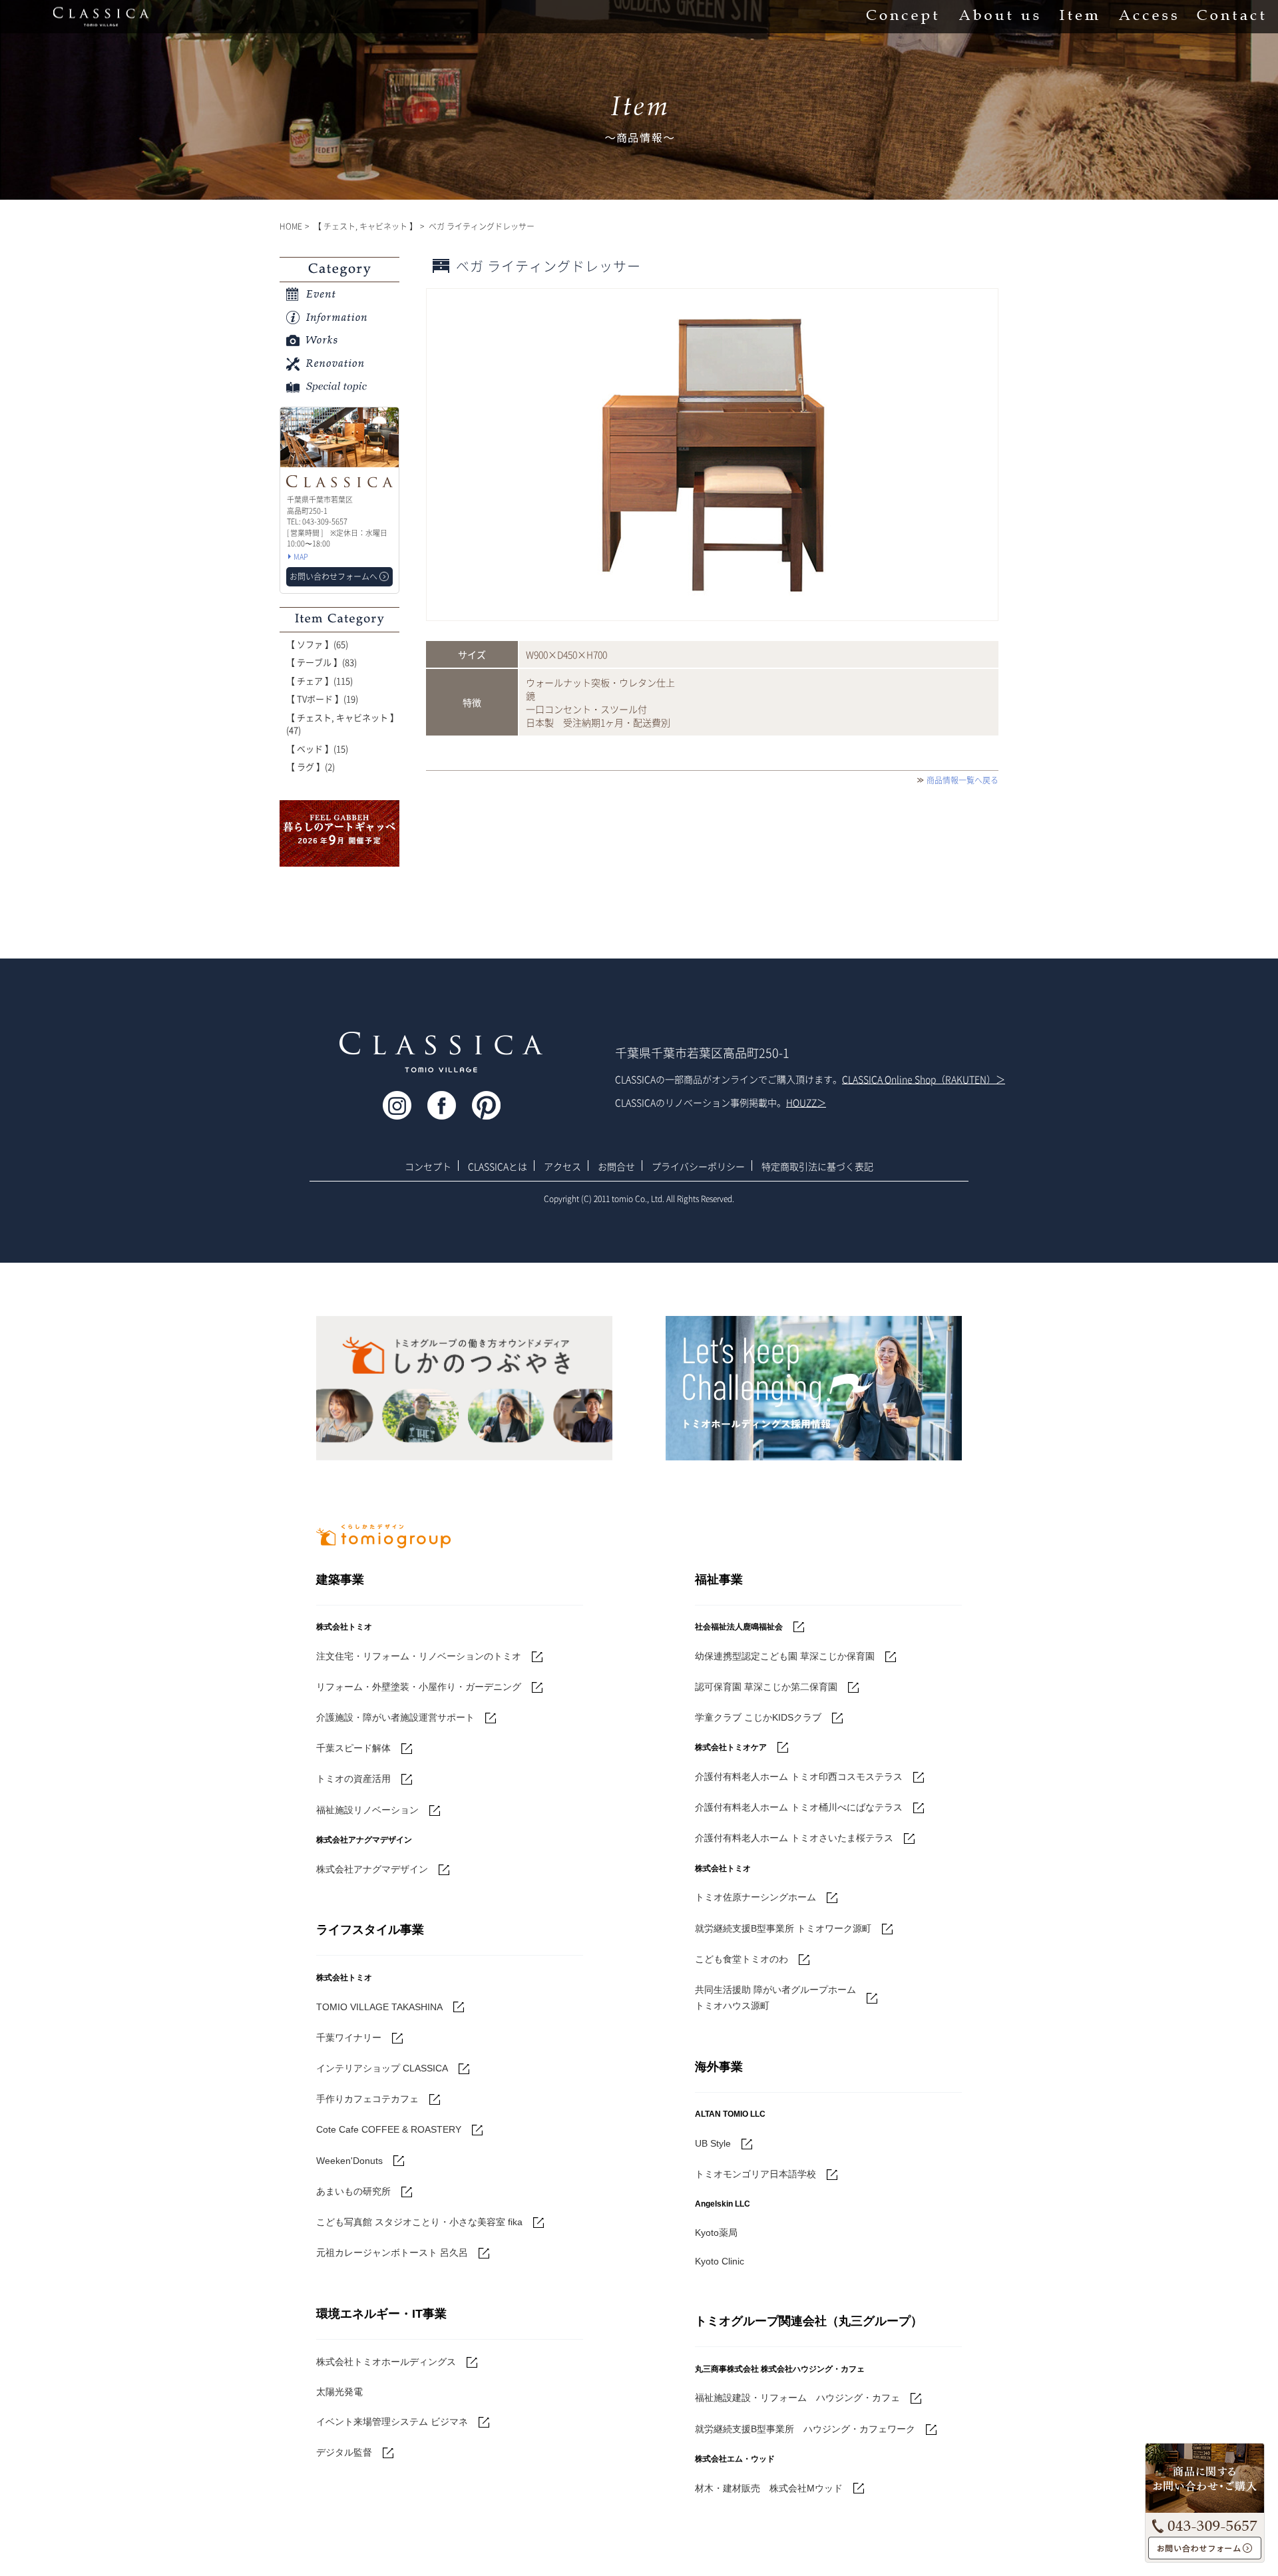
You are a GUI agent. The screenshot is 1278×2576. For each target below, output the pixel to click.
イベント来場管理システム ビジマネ (392, 2422)
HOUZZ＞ (806, 1102)
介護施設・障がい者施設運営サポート (395, 1717)
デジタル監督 (344, 2452)
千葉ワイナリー (349, 2038)
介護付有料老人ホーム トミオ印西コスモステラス (799, 1777)
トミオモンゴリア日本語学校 (755, 2174)
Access (1148, 17)
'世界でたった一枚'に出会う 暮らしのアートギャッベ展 (339, 833)
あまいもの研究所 (353, 2191)
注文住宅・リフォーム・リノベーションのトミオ (419, 1656)
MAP (301, 557)
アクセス (562, 1166)
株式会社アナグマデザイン (372, 1869)
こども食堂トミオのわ (742, 1959)
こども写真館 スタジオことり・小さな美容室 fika (419, 2222)
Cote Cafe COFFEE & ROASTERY (389, 2129)
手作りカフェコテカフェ (367, 2099)
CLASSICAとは (498, 1166)
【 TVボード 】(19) (322, 699)
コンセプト (428, 1166)
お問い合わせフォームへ (1205, 2548)
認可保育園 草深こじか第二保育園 (766, 1687)
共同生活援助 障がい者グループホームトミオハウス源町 (775, 1998)
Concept (902, 17)
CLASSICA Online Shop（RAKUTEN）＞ (924, 1079)
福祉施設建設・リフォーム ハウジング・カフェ (797, 2398)
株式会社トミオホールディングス (386, 2362)
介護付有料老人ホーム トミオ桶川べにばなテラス (799, 1807)
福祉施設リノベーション (367, 1810)
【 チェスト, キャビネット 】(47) (342, 724)
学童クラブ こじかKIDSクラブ (758, 1717)
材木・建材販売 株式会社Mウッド (769, 2488)
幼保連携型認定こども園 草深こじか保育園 (785, 1656)
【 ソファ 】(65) (317, 644)
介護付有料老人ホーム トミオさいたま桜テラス (794, 1838)
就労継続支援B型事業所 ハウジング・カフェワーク (805, 2429)
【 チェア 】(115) (319, 681)
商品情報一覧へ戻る (962, 780)
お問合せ (616, 1166)
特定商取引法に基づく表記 (817, 1166)
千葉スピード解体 (353, 1748)
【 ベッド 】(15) (317, 749)
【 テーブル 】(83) (321, 662)
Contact (1231, 17)
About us (999, 17)
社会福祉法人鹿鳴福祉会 (739, 1627)
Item (1079, 17)
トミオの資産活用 (353, 1779)
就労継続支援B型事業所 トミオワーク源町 (783, 1928)
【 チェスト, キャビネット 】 (365, 226)
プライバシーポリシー (698, 1166)
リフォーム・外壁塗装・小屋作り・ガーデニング (419, 1687)
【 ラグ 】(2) (311, 766)
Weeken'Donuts (349, 2161)
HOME (291, 226)
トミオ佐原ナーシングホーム (755, 1897)
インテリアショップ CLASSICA (382, 2068)
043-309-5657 (1205, 2523)
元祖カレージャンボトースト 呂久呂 (392, 2253)
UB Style (713, 2143)
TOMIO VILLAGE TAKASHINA (379, 2007)
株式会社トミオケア (731, 1747)
